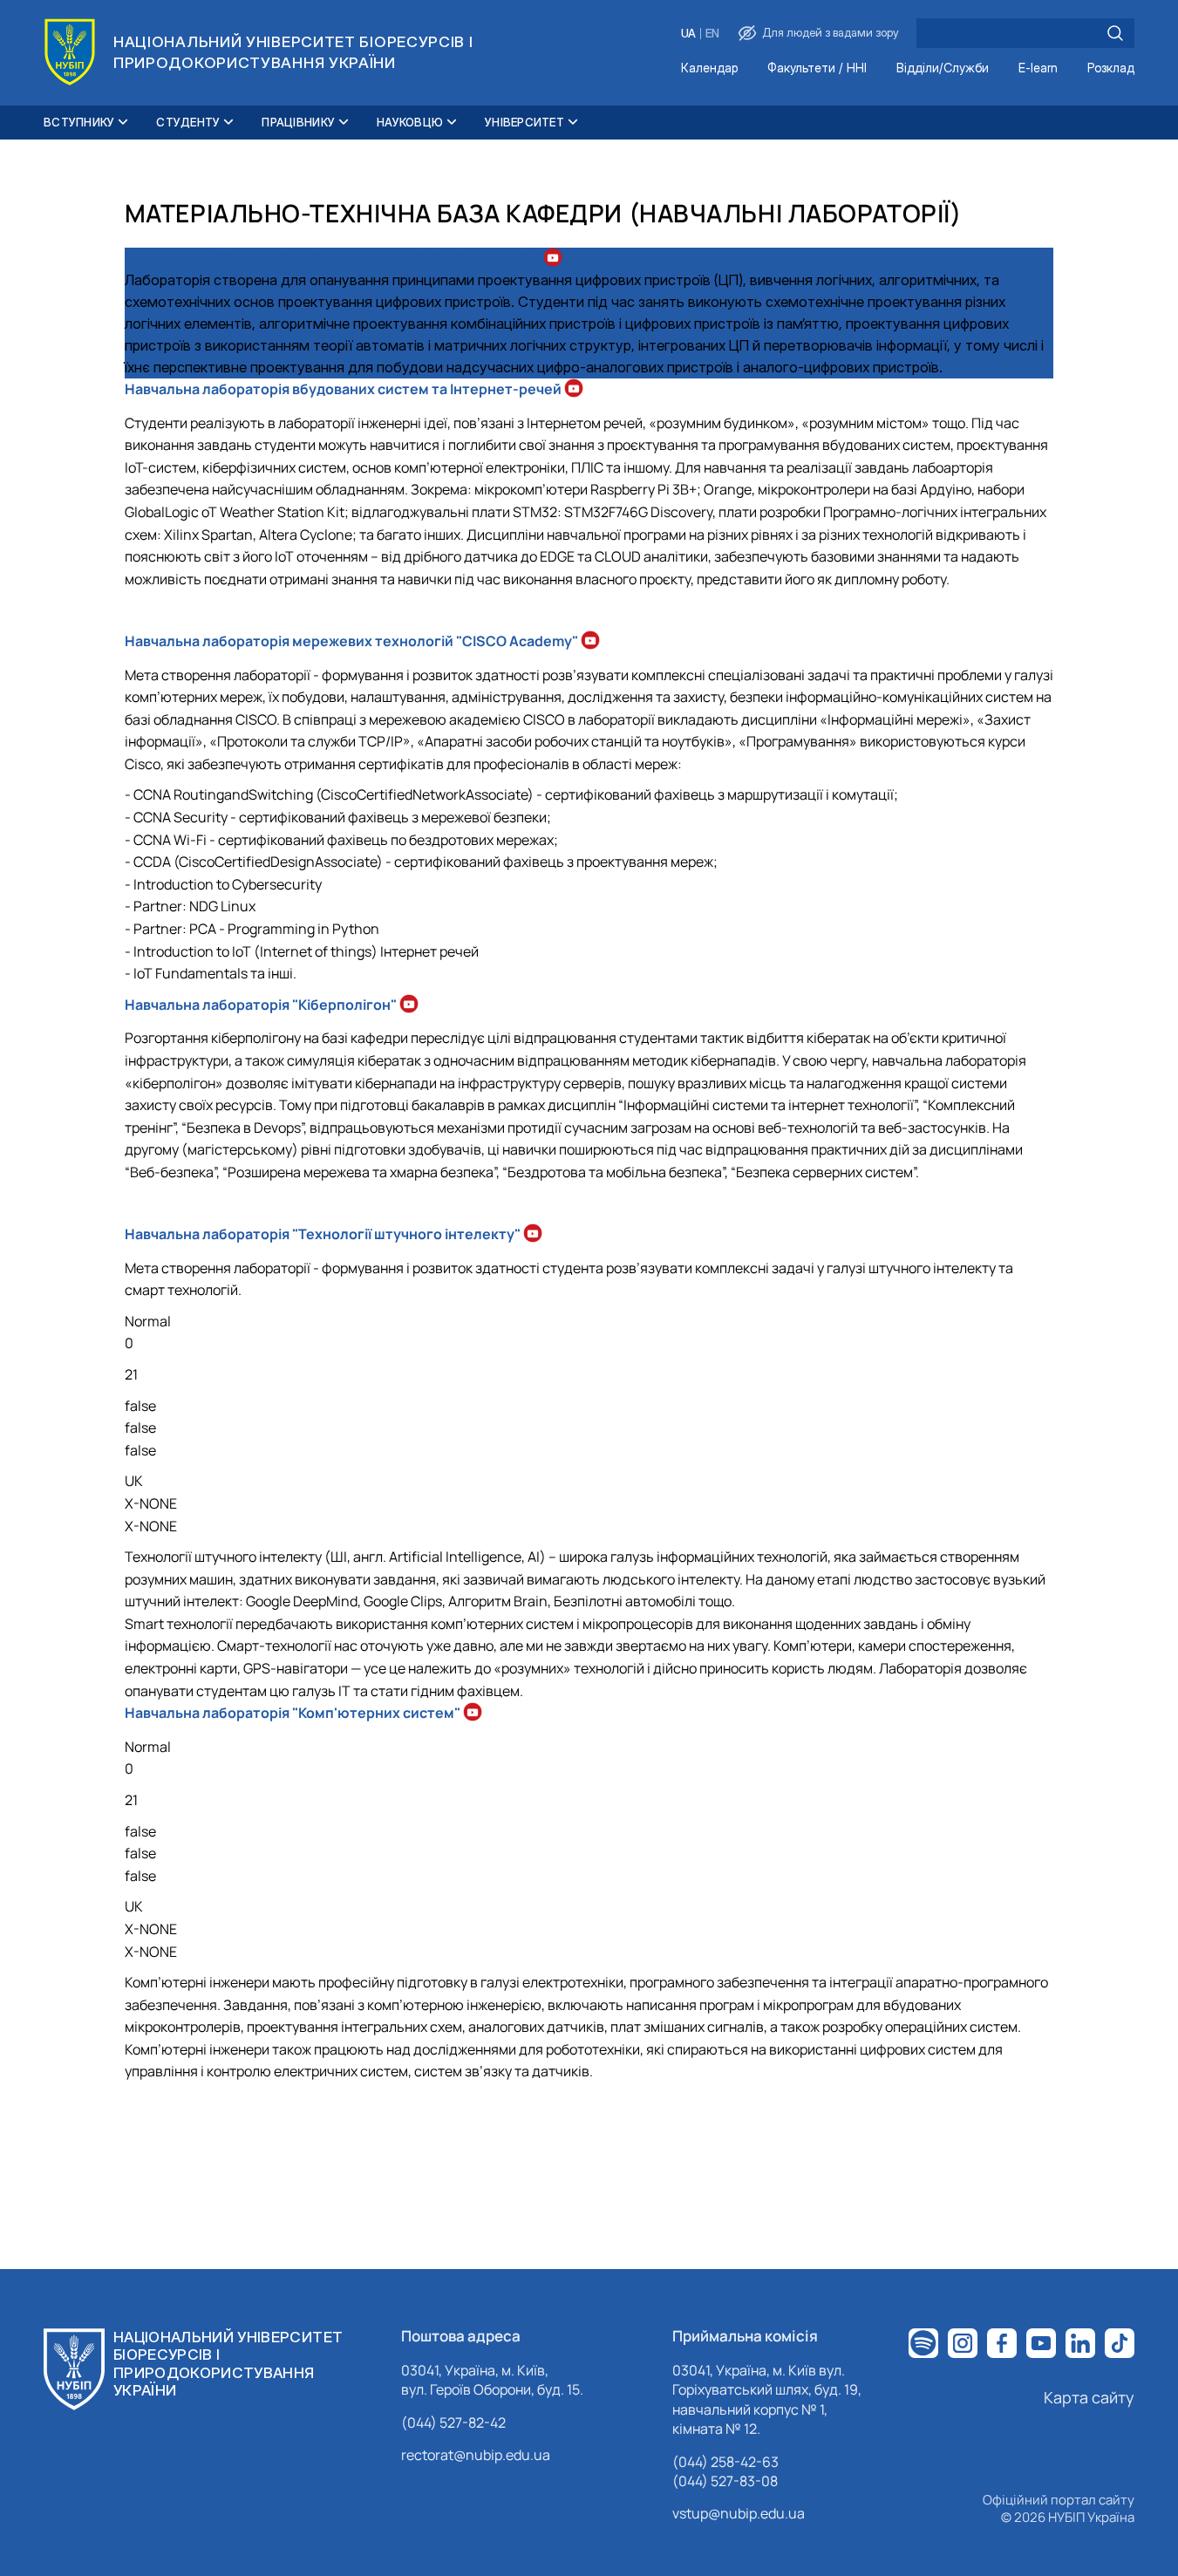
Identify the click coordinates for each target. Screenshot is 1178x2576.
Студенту (188, 122)
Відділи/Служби (943, 68)
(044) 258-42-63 (725, 2462)
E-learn (1038, 68)
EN (712, 34)
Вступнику (79, 122)
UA (688, 34)
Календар (709, 68)
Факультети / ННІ (817, 68)
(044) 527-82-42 (453, 2423)
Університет (524, 122)
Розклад (1111, 68)
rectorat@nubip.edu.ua (476, 2455)
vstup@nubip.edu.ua (739, 2513)
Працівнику (298, 122)
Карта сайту (1089, 2397)
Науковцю (410, 122)
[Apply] (1115, 33)
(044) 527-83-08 (725, 2481)
